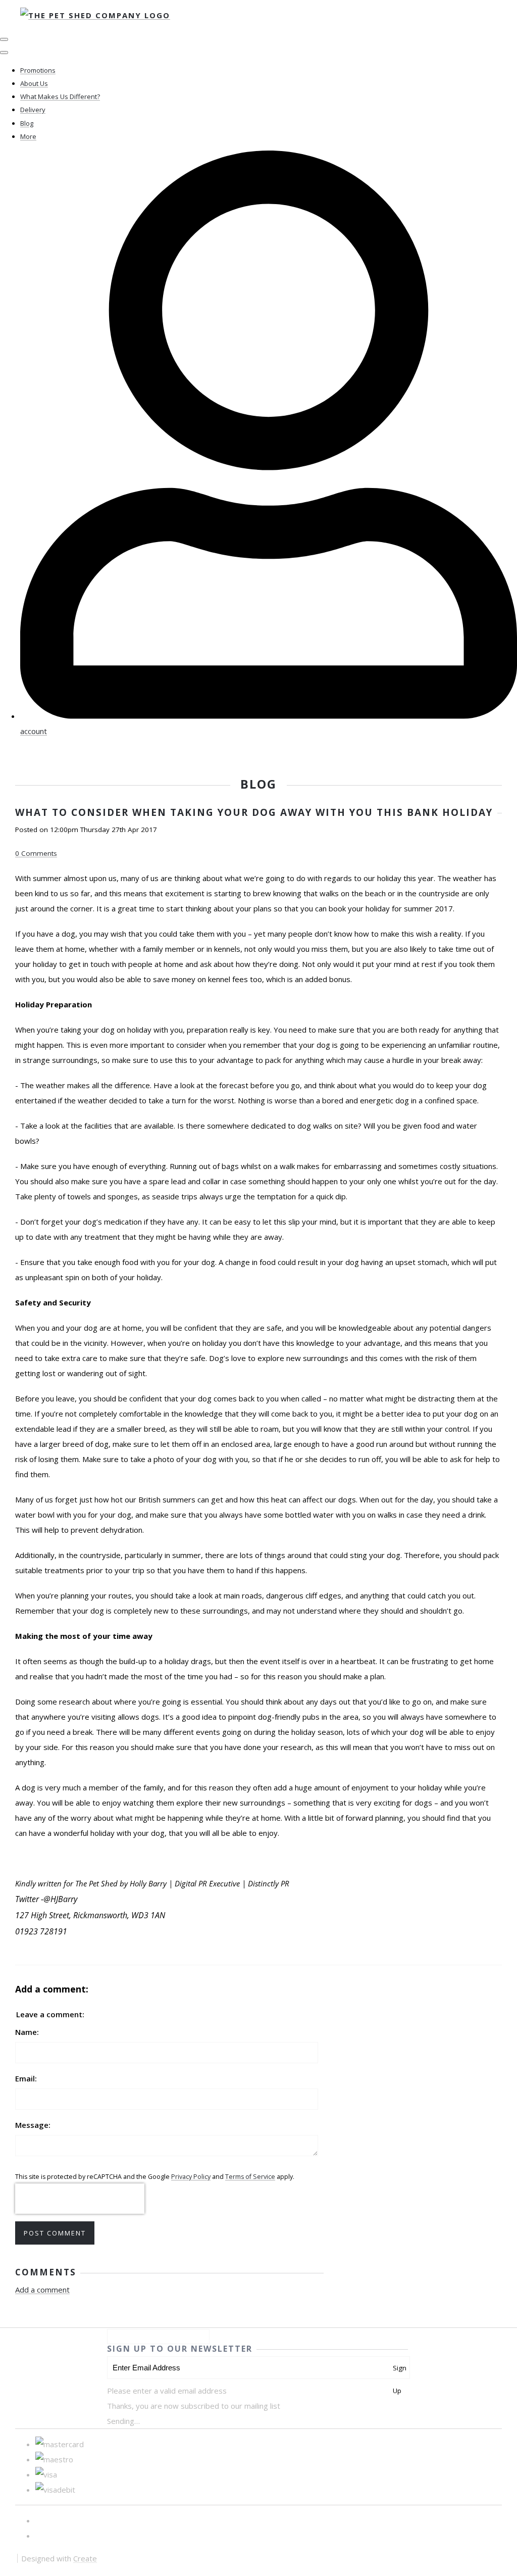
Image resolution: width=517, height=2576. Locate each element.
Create (85, 2558)
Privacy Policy (191, 2177)
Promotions (38, 70)
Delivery (33, 110)
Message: (33, 2125)
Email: (26, 2078)
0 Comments (36, 853)
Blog (27, 123)
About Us (34, 83)
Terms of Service (250, 2177)
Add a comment (42, 2290)
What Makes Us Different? (60, 96)
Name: (27, 2032)
